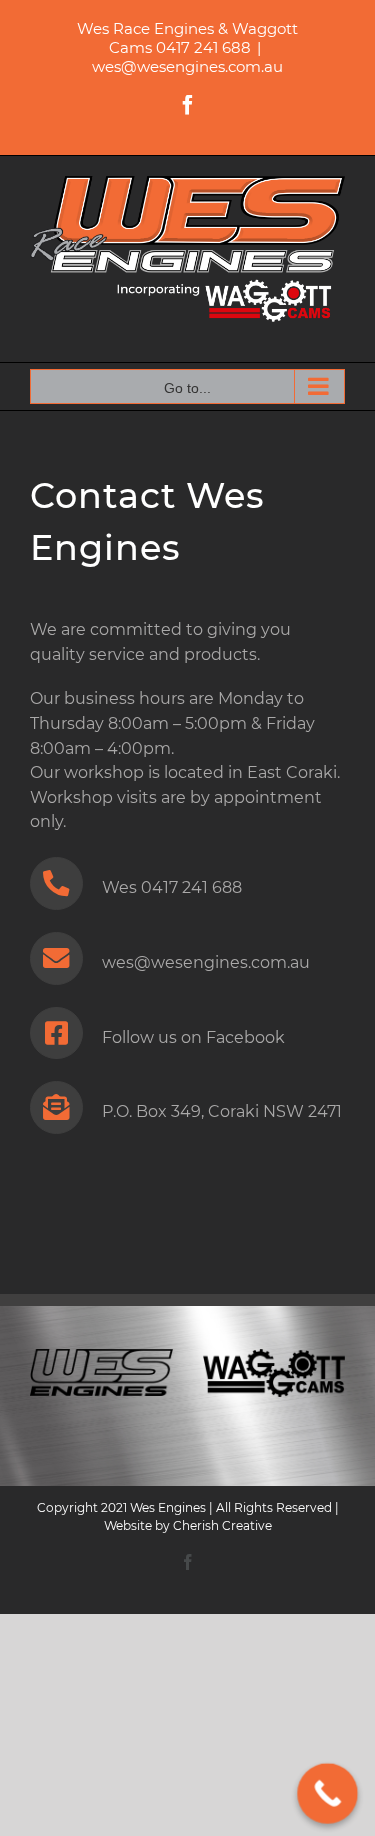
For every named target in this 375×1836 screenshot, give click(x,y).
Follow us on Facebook (193, 1037)
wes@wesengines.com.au (187, 66)
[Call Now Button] (327, 1793)
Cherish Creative (222, 1525)
